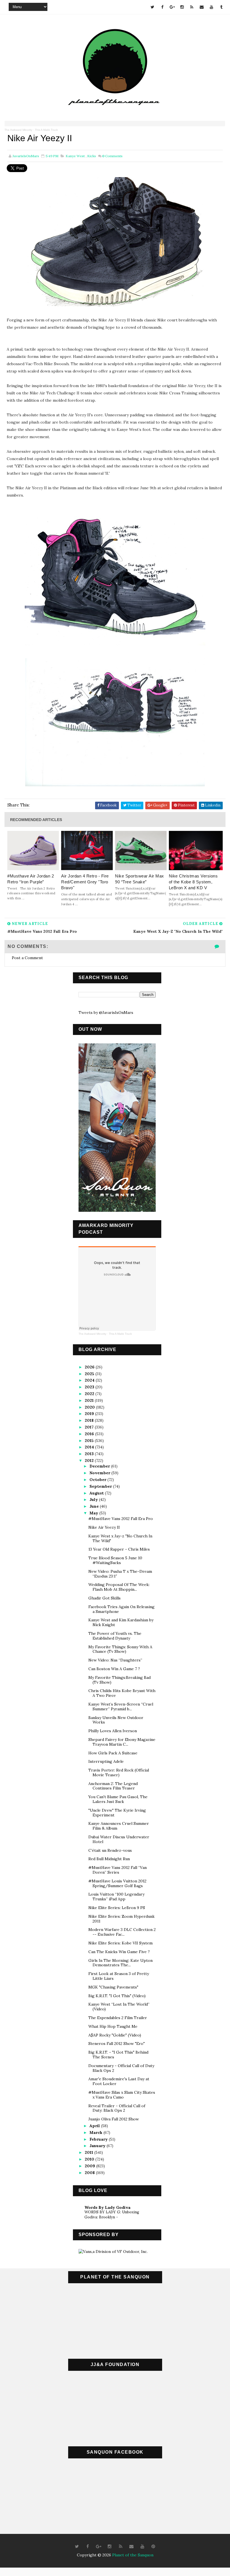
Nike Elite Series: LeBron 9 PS (117, 1908)
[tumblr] (221, 7)
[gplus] (172, 7)
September (101, 1486)
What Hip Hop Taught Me (113, 2026)
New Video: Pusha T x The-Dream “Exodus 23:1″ (120, 1574)
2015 (90, 1441)
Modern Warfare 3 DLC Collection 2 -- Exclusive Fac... (122, 1932)
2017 (90, 1427)
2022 (90, 1394)
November (100, 1473)
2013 (90, 1454)
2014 (90, 1447)
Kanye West (75, 156)
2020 (90, 1407)
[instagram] (182, 7)
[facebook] (162, 7)
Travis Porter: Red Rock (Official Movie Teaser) (119, 1772)
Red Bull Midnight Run (109, 1859)
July (94, 1500)
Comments (112, 156)
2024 (90, 1380)
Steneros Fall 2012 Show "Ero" (117, 2044)
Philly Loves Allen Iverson (113, 1731)
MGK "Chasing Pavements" (113, 1987)
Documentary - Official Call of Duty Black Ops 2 (121, 2068)
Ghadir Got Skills (104, 1598)
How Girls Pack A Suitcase (113, 1753)
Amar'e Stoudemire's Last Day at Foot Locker (119, 2081)
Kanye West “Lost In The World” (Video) (119, 2007)
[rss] (192, 7)
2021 (90, 1400)
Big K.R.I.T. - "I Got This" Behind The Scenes (118, 2055)
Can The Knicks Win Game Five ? (119, 1952)
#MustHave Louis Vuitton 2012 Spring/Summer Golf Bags (117, 1883)
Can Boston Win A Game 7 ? (114, 1669)
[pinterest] (153, 2547)
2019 (90, 1414)
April (95, 2126)
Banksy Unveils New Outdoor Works (116, 1720)
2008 (90, 2173)
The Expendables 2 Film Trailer (118, 2018)
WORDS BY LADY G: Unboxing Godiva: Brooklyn (112, 2214)
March (96, 2132)
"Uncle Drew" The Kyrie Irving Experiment (117, 1813)
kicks (92, 156)
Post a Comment (27, 958)
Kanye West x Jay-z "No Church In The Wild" (120, 1538)
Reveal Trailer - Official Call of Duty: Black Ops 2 (117, 2108)
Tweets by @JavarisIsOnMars (106, 1012)
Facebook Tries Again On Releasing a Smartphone (121, 1609)
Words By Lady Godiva (107, 2207)
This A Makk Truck (46, 130)
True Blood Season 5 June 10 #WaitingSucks (115, 1560)
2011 (89, 2152)
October (98, 1480)
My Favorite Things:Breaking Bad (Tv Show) (119, 1680)
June (95, 1506)
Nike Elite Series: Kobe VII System (120, 1943)
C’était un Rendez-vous (110, 1850)
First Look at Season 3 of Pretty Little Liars (119, 1976)
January (98, 2146)
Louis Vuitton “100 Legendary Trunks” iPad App (116, 1897)
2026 (90, 1367)
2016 (90, 1434)
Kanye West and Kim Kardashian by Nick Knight (121, 1622)
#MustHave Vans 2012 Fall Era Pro (121, 1519)
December (100, 1466)
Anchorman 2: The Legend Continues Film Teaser (113, 1786)
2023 (90, 1387)
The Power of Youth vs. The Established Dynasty (115, 1636)
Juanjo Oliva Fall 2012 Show (114, 2119)
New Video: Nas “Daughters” (115, 1660)
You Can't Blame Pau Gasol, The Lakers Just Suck (118, 1799)
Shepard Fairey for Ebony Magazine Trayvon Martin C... (122, 1742)
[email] (202, 7)
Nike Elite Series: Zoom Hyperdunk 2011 (121, 1919)
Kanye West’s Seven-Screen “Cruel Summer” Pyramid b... (121, 1707)
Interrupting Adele (106, 1761)
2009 (90, 2166)
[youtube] (211, 7)
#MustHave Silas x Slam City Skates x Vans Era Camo (122, 2095)
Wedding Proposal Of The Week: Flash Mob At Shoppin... (119, 1587)
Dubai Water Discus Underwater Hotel (119, 1839)
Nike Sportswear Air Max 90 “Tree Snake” (140, 879)
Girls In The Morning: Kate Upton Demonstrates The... (120, 1963)
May (94, 1513)
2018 (90, 1420)
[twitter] (153, 7)
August (97, 1493)
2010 (90, 2159)
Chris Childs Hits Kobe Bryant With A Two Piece (122, 1693)
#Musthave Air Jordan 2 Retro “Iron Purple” (31, 879)
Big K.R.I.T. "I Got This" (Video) (117, 1996)
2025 (90, 1374)
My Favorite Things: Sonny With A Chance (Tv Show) (120, 1649)
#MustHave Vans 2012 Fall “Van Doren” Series (118, 1870)
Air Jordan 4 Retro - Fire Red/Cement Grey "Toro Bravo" (85, 882)
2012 (90, 1460)
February (99, 2139)
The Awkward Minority (18, 130)
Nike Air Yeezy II (104, 1527)
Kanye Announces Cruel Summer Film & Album (119, 1826)
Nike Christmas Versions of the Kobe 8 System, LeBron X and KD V (193, 882)
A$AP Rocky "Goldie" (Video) (115, 2035)
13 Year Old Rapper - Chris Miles (119, 1549)
